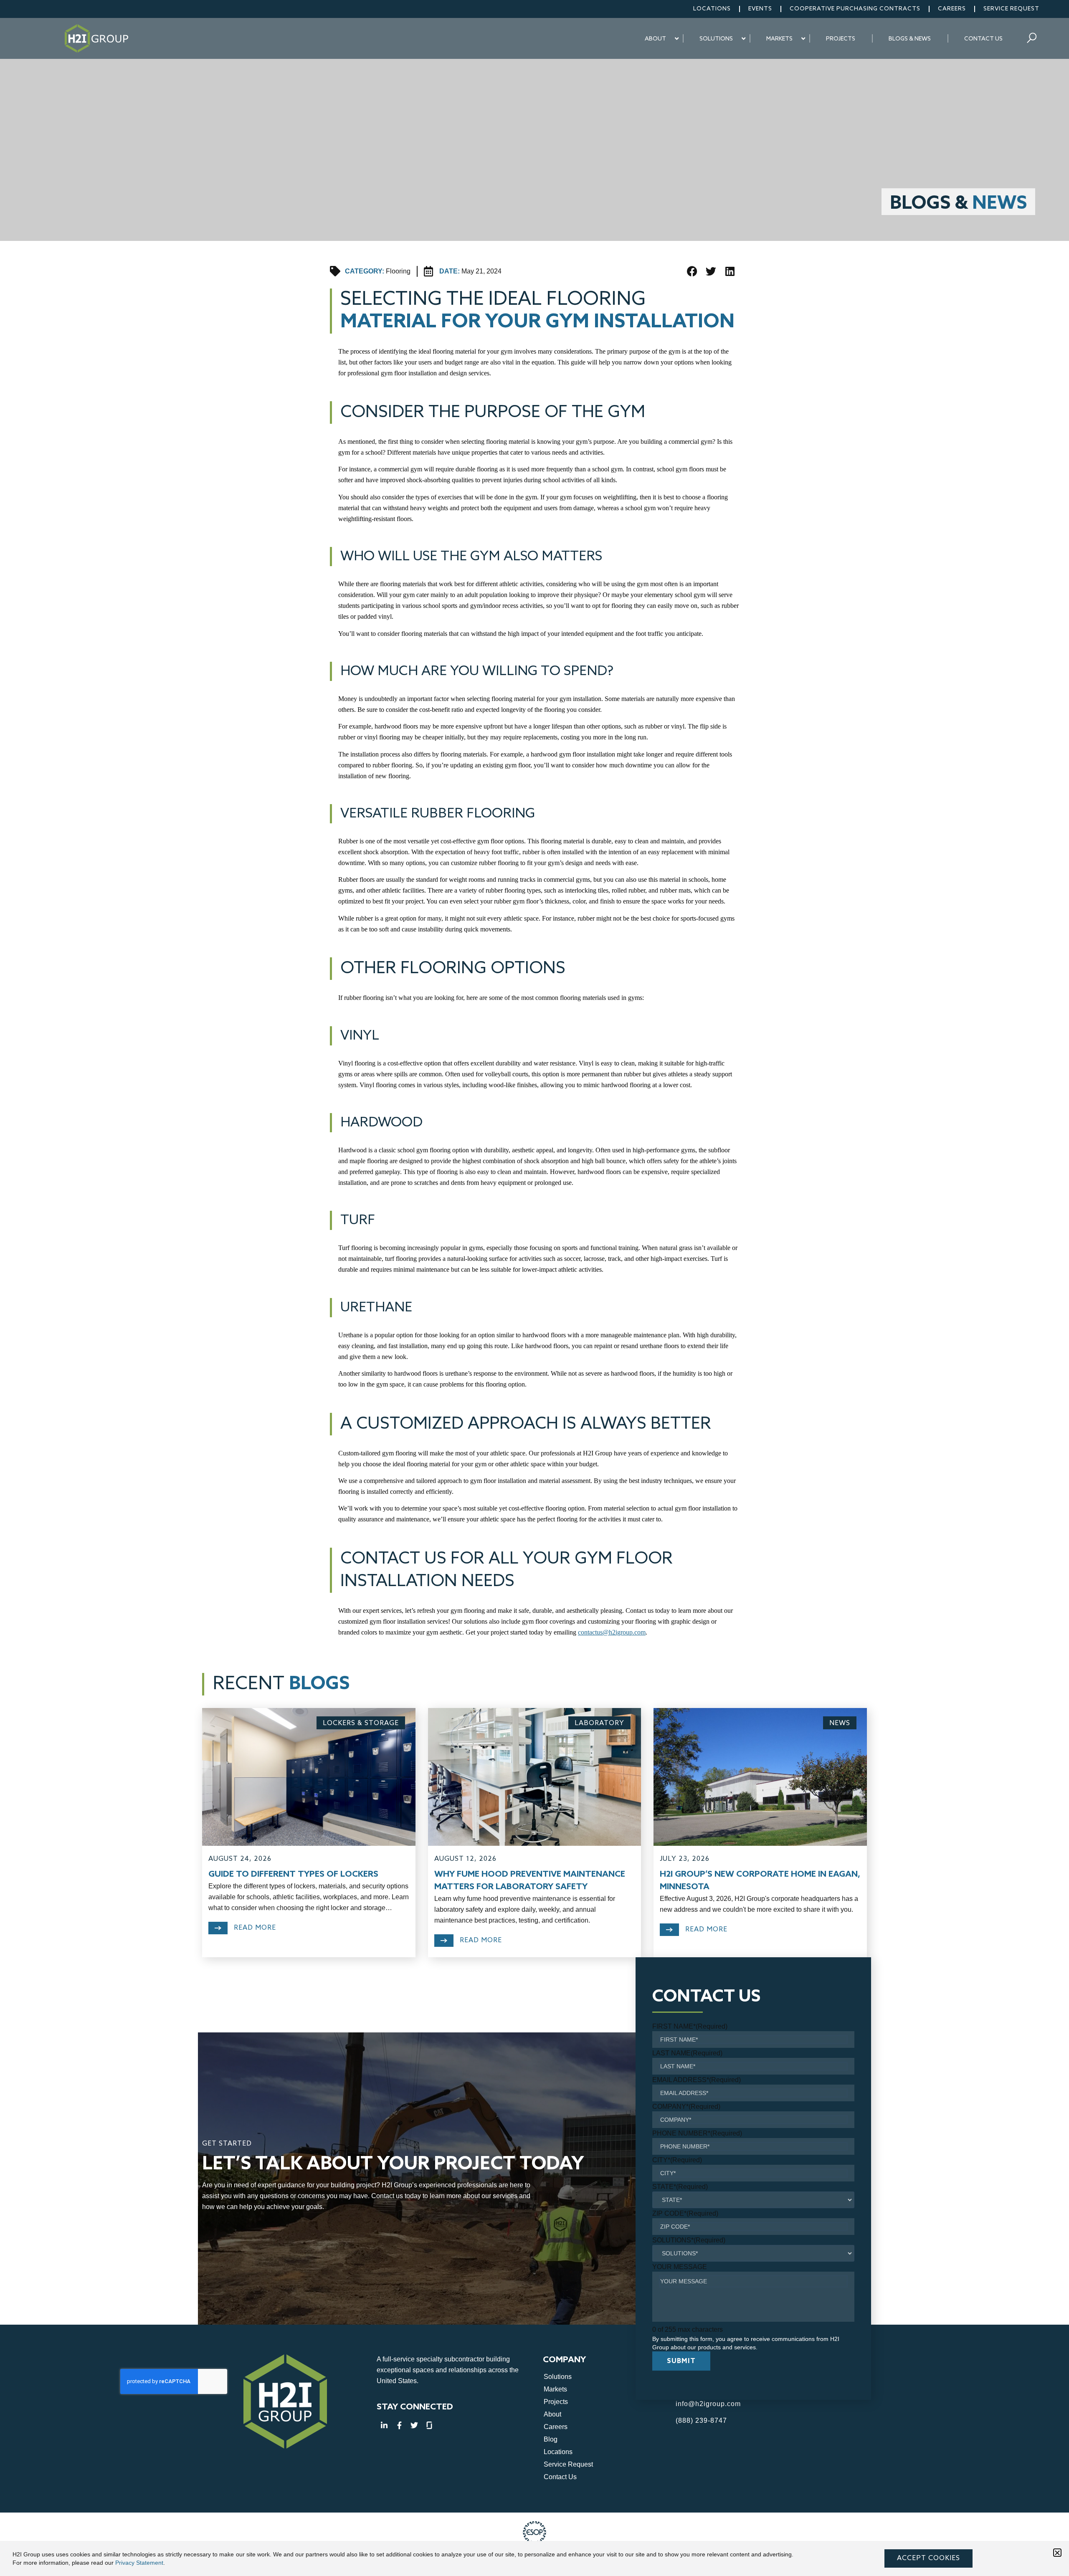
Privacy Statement (139, 2563)
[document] (534, 1288)
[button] (1057, 2553)
